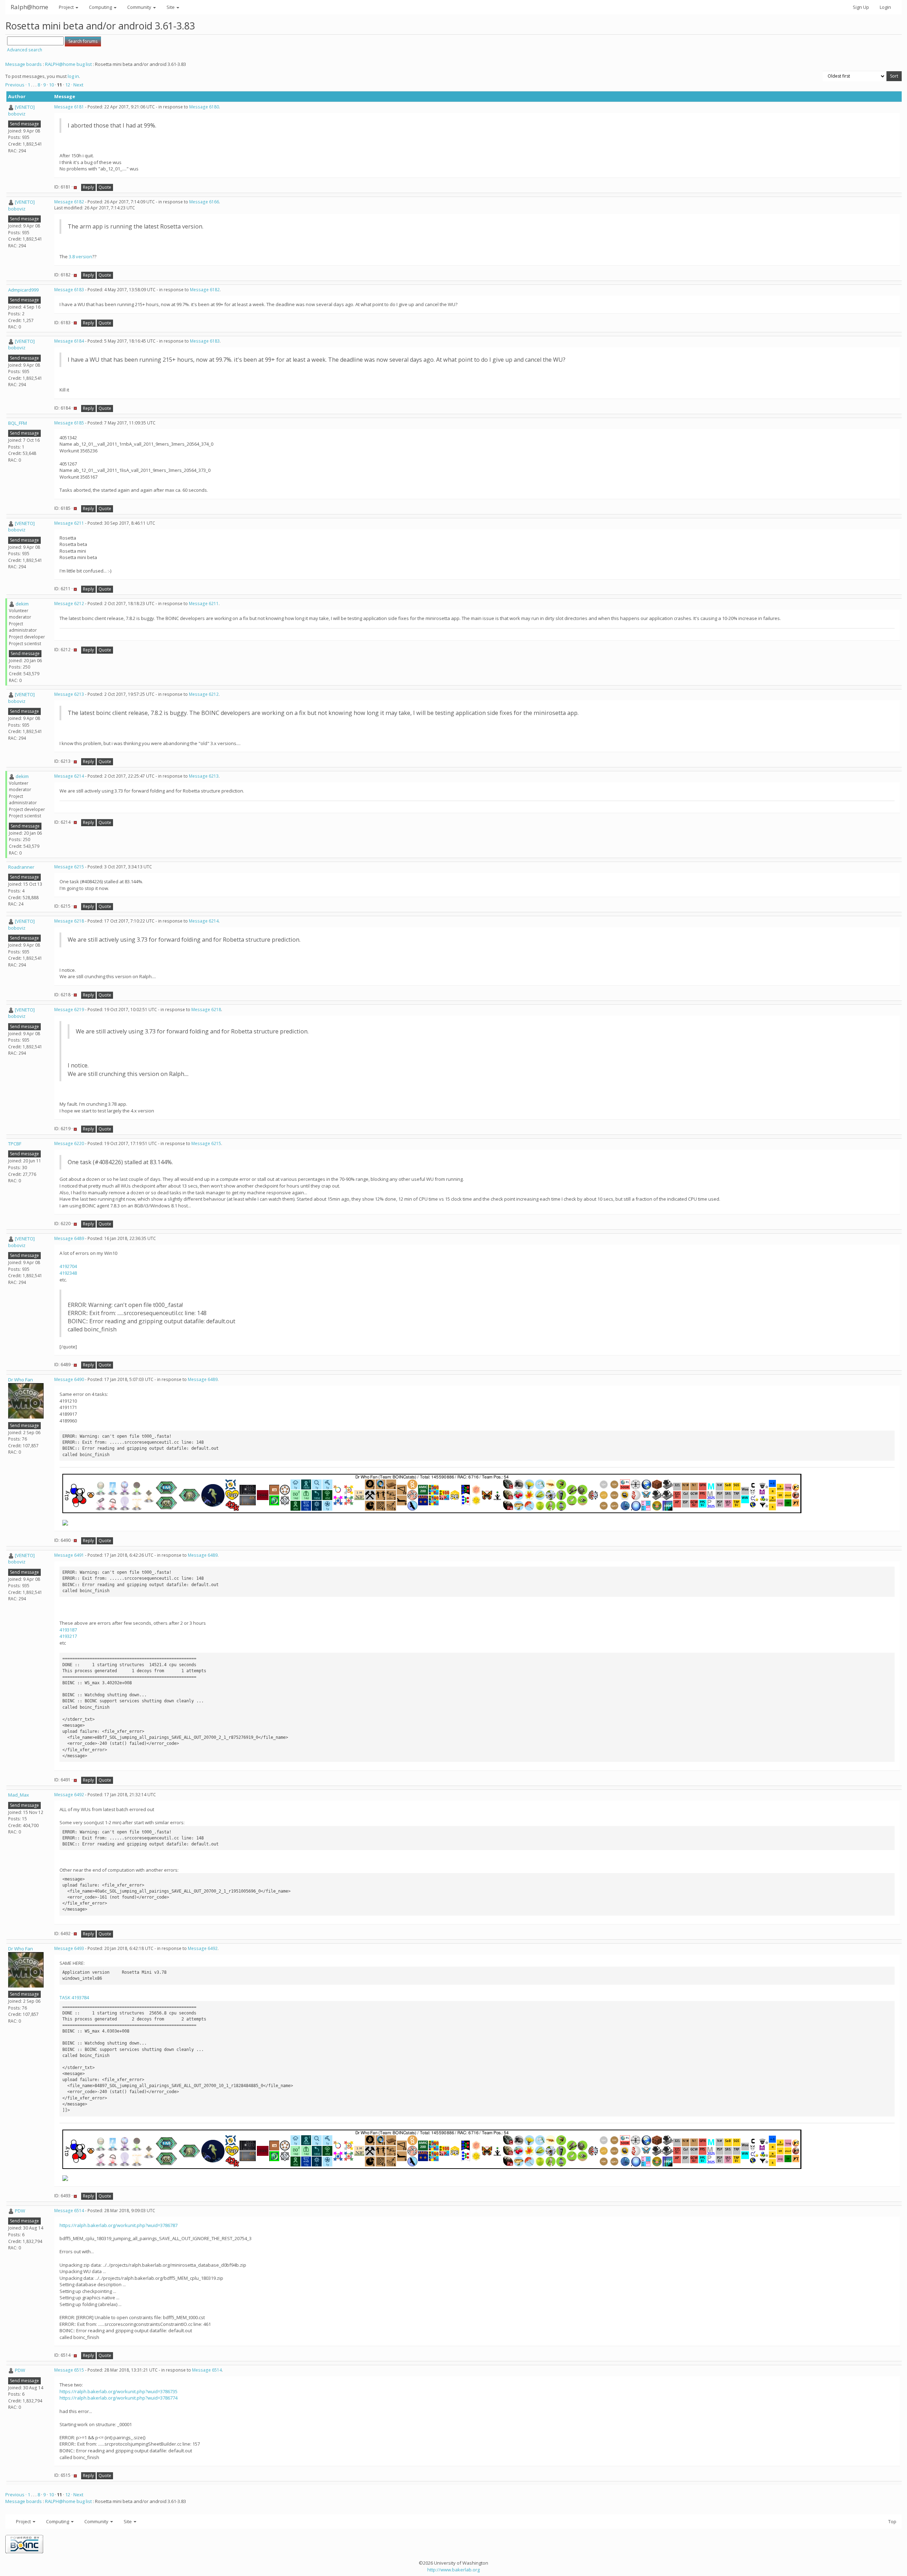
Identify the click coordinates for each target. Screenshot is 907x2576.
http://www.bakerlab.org (453, 2570)
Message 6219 (69, 1010)
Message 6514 (69, 2211)
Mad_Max (19, 1795)
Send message (24, 124)
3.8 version (80, 257)
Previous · (16, 85)
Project (67, 7)
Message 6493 (69, 1948)
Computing (101, 7)
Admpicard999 (23, 290)
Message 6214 (69, 776)
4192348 (68, 1273)
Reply (88, 187)
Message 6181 (69, 107)
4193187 (68, 1630)
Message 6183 (69, 290)
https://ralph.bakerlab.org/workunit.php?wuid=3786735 (119, 2391)
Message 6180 (204, 107)
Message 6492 (69, 1795)
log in (73, 76)
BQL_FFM (18, 423)
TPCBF (15, 1144)
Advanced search (25, 50)
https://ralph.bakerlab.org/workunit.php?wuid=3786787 (119, 2225)
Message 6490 (69, 1379)
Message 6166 (204, 202)
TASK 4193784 (74, 1997)
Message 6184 (69, 341)
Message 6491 (69, 1555)
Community (140, 7)
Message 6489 (69, 1238)
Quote (105, 187)
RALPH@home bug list (68, 64)
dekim (22, 604)
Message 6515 (69, 2370)
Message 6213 (69, 694)
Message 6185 (69, 423)
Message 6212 (69, 604)
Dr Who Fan (21, 1380)
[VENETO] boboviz (21, 110)
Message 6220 (69, 1143)
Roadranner (21, 867)
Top (892, 2521)
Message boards (24, 64)
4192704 (68, 1266)
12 (68, 85)
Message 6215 (69, 867)
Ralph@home (29, 7)
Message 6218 (69, 921)
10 (51, 85)
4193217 (68, 1636)
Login (885, 7)
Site (171, 7)
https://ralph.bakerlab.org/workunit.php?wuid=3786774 (119, 2398)
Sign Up (861, 7)
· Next (77, 85)
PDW (20, 2211)
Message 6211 (69, 523)
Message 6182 (69, 202)
